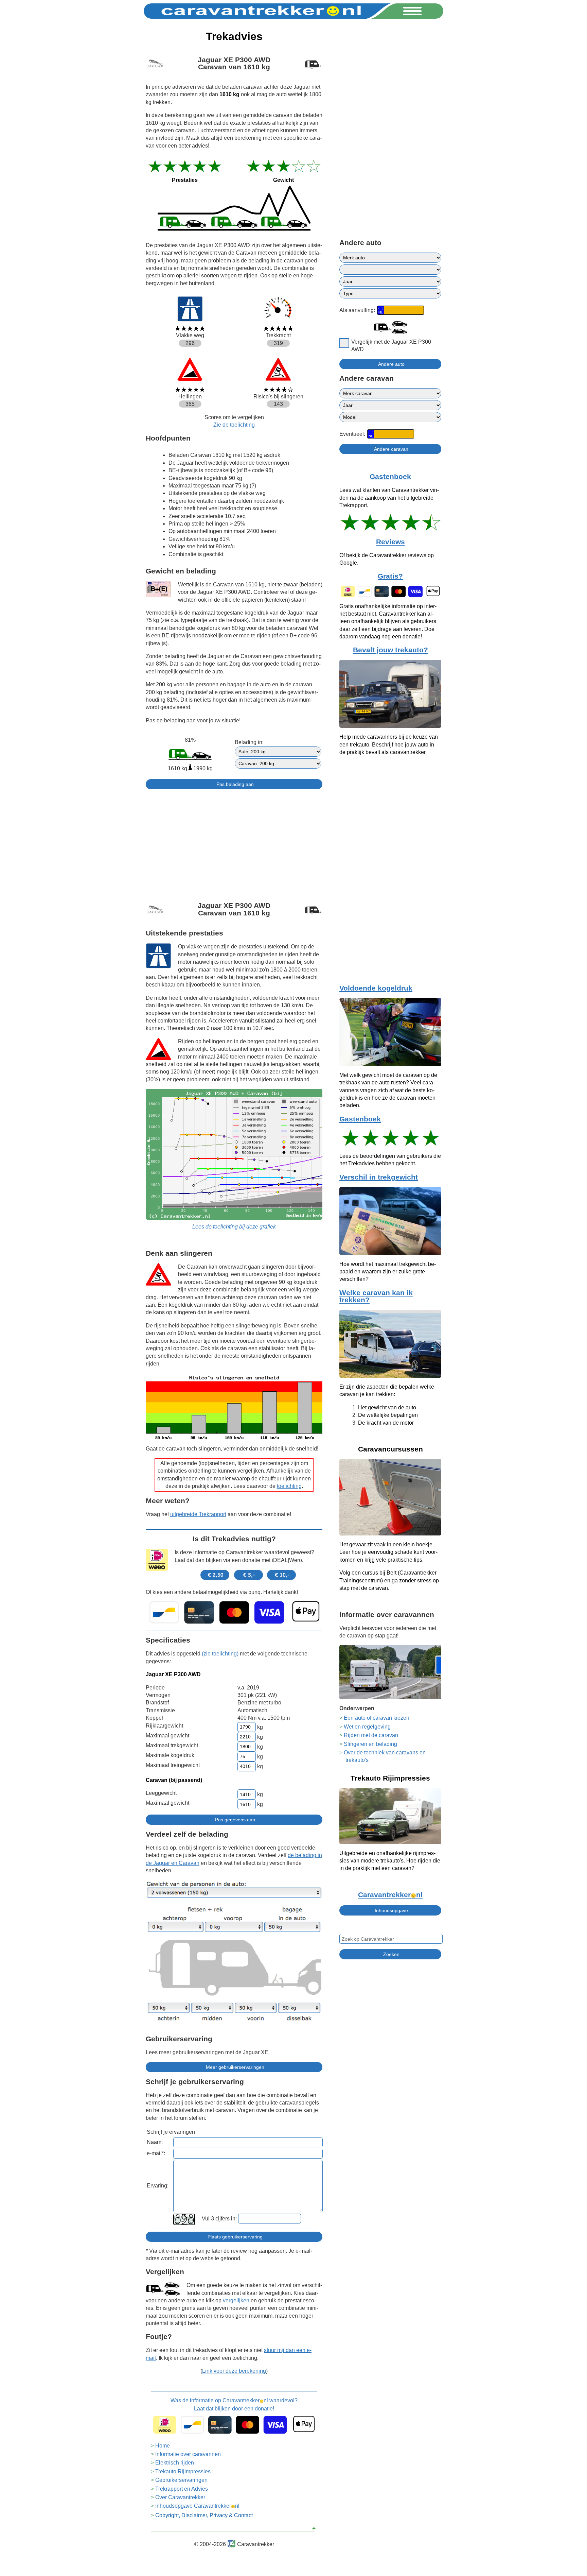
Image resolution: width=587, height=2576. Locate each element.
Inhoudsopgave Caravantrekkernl (197, 2506)
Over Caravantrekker (180, 2497)
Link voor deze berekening (234, 2371)
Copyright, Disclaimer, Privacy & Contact (204, 2515)
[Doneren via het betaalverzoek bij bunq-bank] (234, 1612)
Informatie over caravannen (188, 2454)
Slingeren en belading (370, 1744)
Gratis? (390, 576)
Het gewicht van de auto (387, 1407)
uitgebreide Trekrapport (198, 1514)
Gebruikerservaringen (181, 2480)
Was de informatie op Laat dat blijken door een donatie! (234, 2405)
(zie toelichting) (220, 1654)
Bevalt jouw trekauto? (390, 650)
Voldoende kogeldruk (376, 988)
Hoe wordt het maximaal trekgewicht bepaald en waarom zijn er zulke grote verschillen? (388, 1272)
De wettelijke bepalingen (388, 1415)
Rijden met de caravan (371, 1735)
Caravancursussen (390, 1449)
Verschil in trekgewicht (379, 1177)
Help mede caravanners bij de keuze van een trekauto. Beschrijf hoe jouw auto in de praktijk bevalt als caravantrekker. (389, 744)
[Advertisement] (234, 842)
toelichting (289, 1486)
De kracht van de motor (386, 1423)
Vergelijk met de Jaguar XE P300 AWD (391, 346)
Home (163, 2446)
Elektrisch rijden (175, 2463)
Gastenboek (390, 477)
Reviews (390, 542)
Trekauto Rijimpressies (183, 2471)
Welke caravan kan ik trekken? (376, 1296)
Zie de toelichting (234, 425)
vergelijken (236, 2300)
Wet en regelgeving (367, 1727)
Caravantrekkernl (390, 1895)
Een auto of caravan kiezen (377, 1718)
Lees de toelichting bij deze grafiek (234, 1227)
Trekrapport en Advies (182, 2489)
